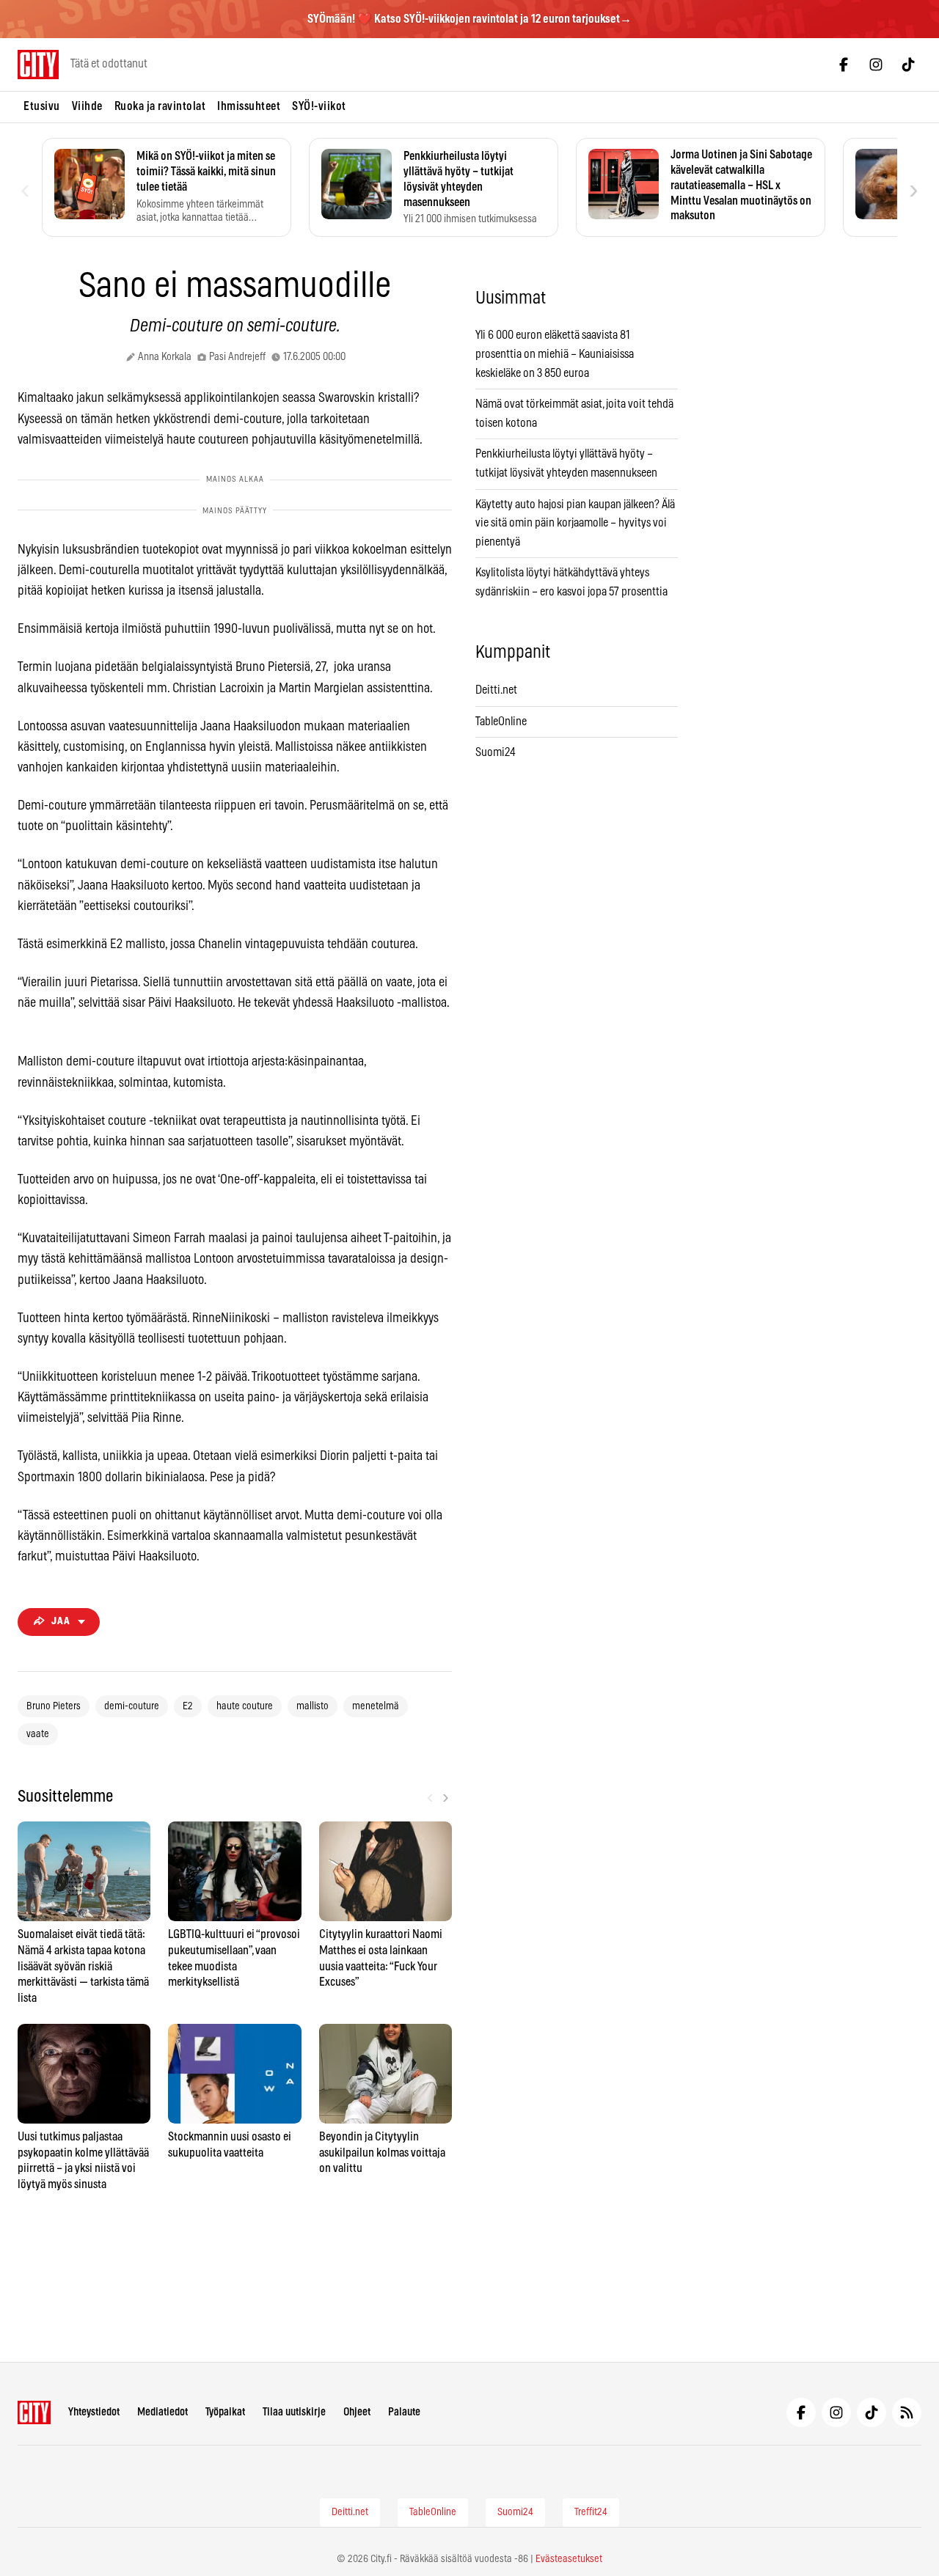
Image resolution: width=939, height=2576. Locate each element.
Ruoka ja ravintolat (160, 106)
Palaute (404, 2412)
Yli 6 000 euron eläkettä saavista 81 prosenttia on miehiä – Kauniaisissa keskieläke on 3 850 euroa (555, 354)
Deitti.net (496, 690)
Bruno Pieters (54, 1706)
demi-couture (132, 1706)
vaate (38, 1734)
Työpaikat (225, 2412)
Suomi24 (496, 752)
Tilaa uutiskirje (294, 2412)
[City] (34, 2412)
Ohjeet (357, 2412)
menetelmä (376, 1706)
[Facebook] (844, 65)
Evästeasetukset (569, 2559)
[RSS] (907, 2412)
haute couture (245, 1706)
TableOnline (501, 722)
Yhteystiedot (94, 2412)
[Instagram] (876, 65)
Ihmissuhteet (249, 106)
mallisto (313, 1706)
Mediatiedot (162, 2412)
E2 (188, 1706)
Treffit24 (591, 2512)
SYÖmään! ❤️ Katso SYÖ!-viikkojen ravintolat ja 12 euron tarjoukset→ (469, 19)
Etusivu (42, 106)
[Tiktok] (908, 65)
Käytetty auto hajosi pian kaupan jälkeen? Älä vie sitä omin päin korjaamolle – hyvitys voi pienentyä (575, 523)
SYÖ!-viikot (319, 106)
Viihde (87, 106)
